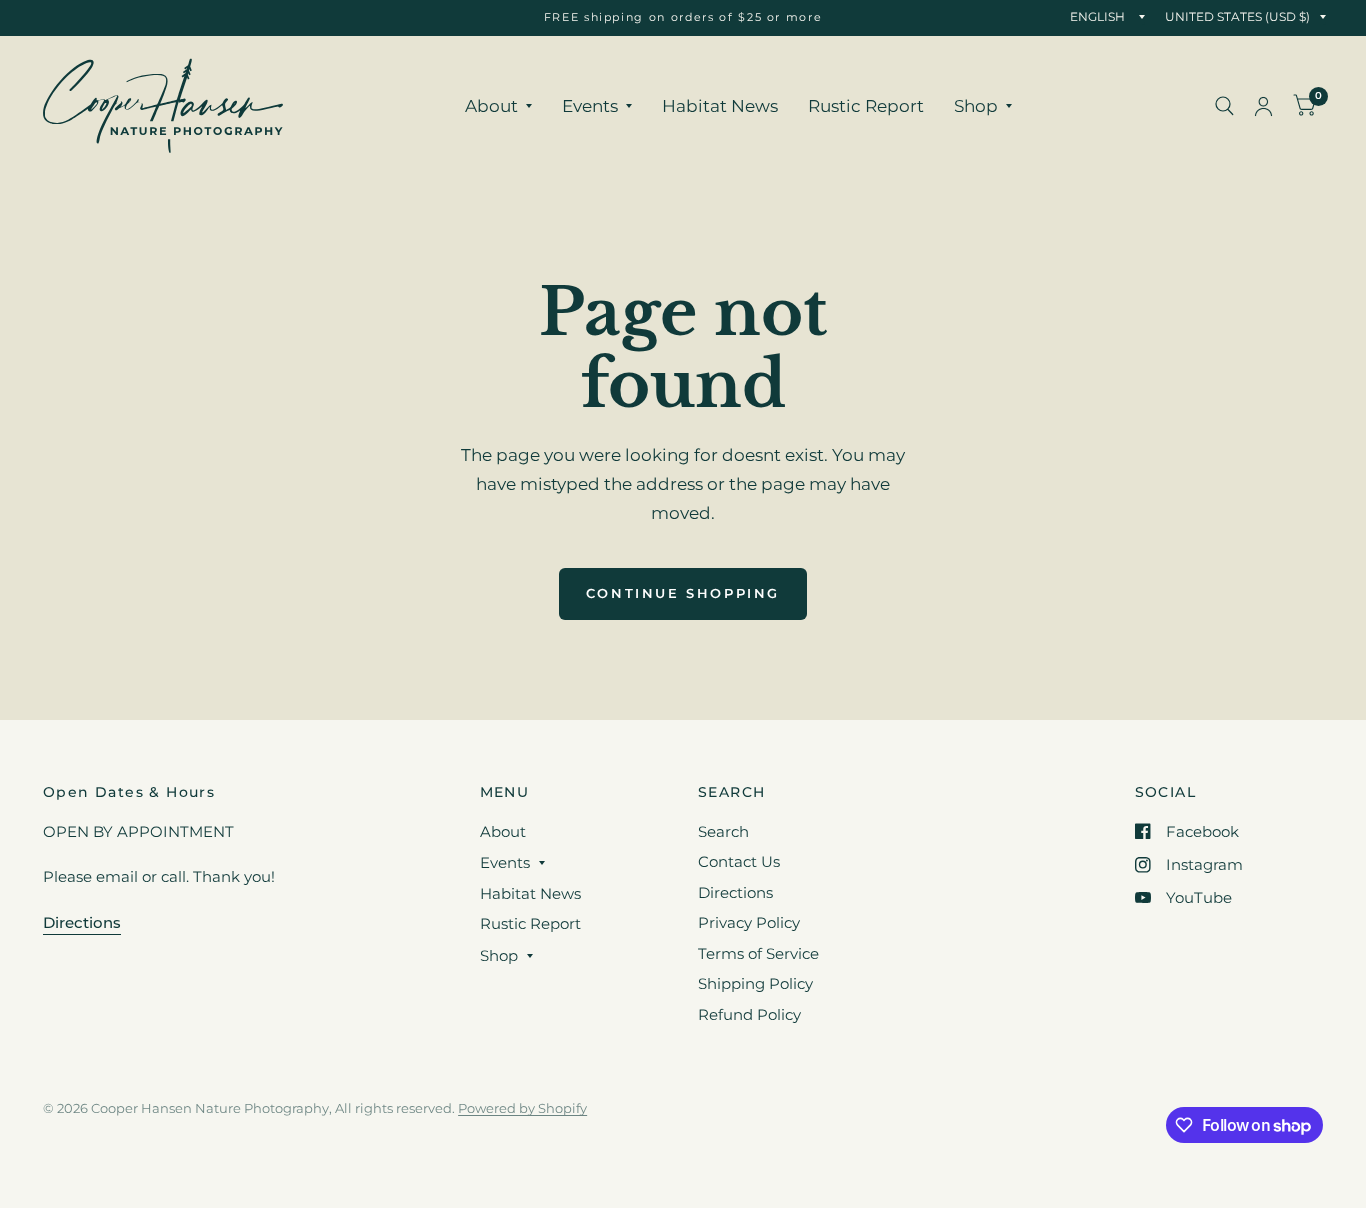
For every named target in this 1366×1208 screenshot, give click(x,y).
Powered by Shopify (522, 1108)
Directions (735, 892)
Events (590, 106)
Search (723, 831)
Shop (976, 106)
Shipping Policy (755, 983)
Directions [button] (82, 922)
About (491, 106)
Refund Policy (749, 1014)
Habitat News (720, 106)
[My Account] (1263, 106)
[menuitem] (498, 106)
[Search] (1224, 106)
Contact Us (739, 861)
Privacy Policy (749, 922)
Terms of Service (758, 953)
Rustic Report (866, 106)
